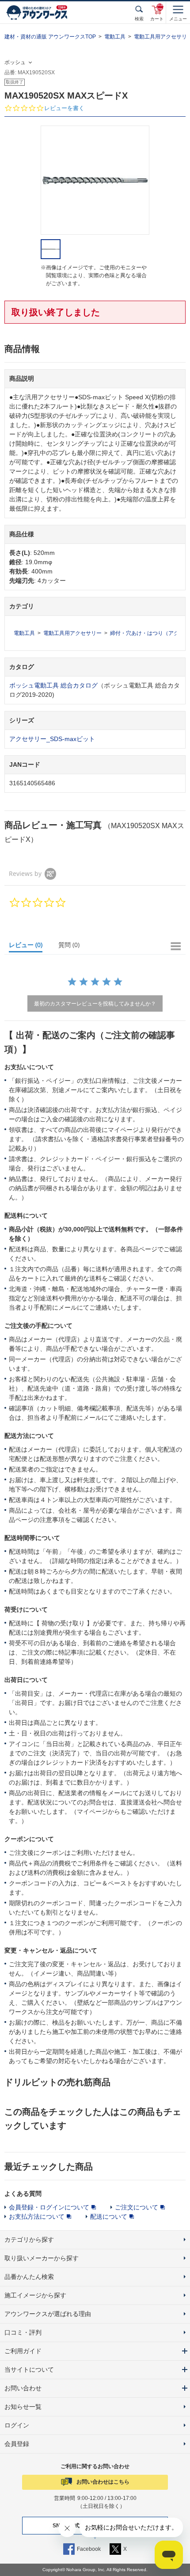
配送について (109, 2217)
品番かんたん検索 (29, 2277)
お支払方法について (37, 2217)
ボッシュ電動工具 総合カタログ (53, 685)
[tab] (30, 947)
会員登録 (17, 2444)
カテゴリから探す (29, 2240)
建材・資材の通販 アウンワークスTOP (50, 37)
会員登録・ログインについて (49, 2207)
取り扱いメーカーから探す (42, 2258)
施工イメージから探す (35, 2295)
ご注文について (137, 2207)
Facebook (89, 2549)
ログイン (17, 2425)
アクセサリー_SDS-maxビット (52, 739)
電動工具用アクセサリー (72, 633)
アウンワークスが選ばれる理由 (48, 2314)
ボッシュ (15, 62)
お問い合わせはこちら (103, 2482)
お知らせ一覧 (23, 2407)
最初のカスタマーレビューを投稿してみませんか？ (95, 1003)
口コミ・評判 (23, 2332)
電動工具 (115, 37)
